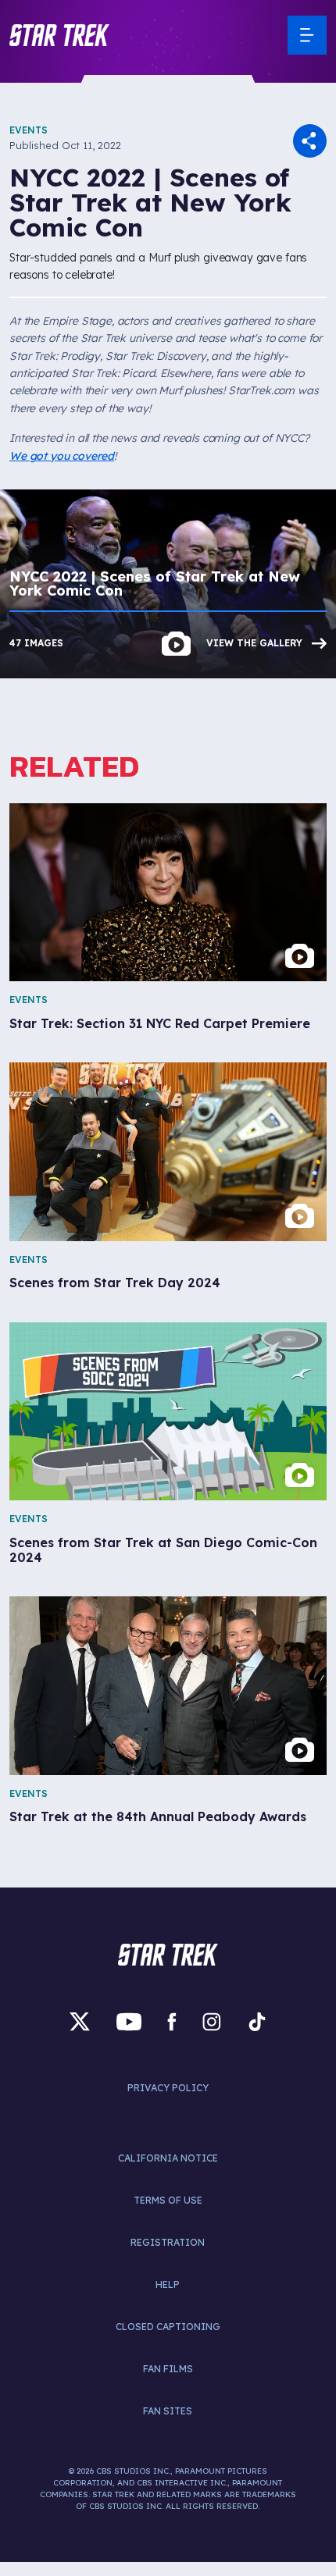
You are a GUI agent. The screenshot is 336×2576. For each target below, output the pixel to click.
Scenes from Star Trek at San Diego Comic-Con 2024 (163, 1550)
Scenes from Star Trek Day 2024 (115, 1283)
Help (168, 2284)
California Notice (168, 2158)
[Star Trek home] (168, 1955)
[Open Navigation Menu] (307, 35)
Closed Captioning (168, 2327)
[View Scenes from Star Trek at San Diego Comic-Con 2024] (168, 1411)
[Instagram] (212, 2022)
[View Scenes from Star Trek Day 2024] (168, 1151)
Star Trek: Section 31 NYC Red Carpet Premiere (160, 1024)
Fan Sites (168, 2411)
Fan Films (168, 2369)
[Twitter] (80, 2022)
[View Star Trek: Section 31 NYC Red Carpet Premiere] (168, 892)
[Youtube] (129, 2022)
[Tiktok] (257, 2022)
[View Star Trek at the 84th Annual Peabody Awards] (168, 1685)
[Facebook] (172, 2022)
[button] (59, 35)
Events (29, 130)
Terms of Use (168, 2200)
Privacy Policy (168, 2088)
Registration (168, 2242)
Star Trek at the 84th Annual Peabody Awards (158, 1817)
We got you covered (62, 456)
